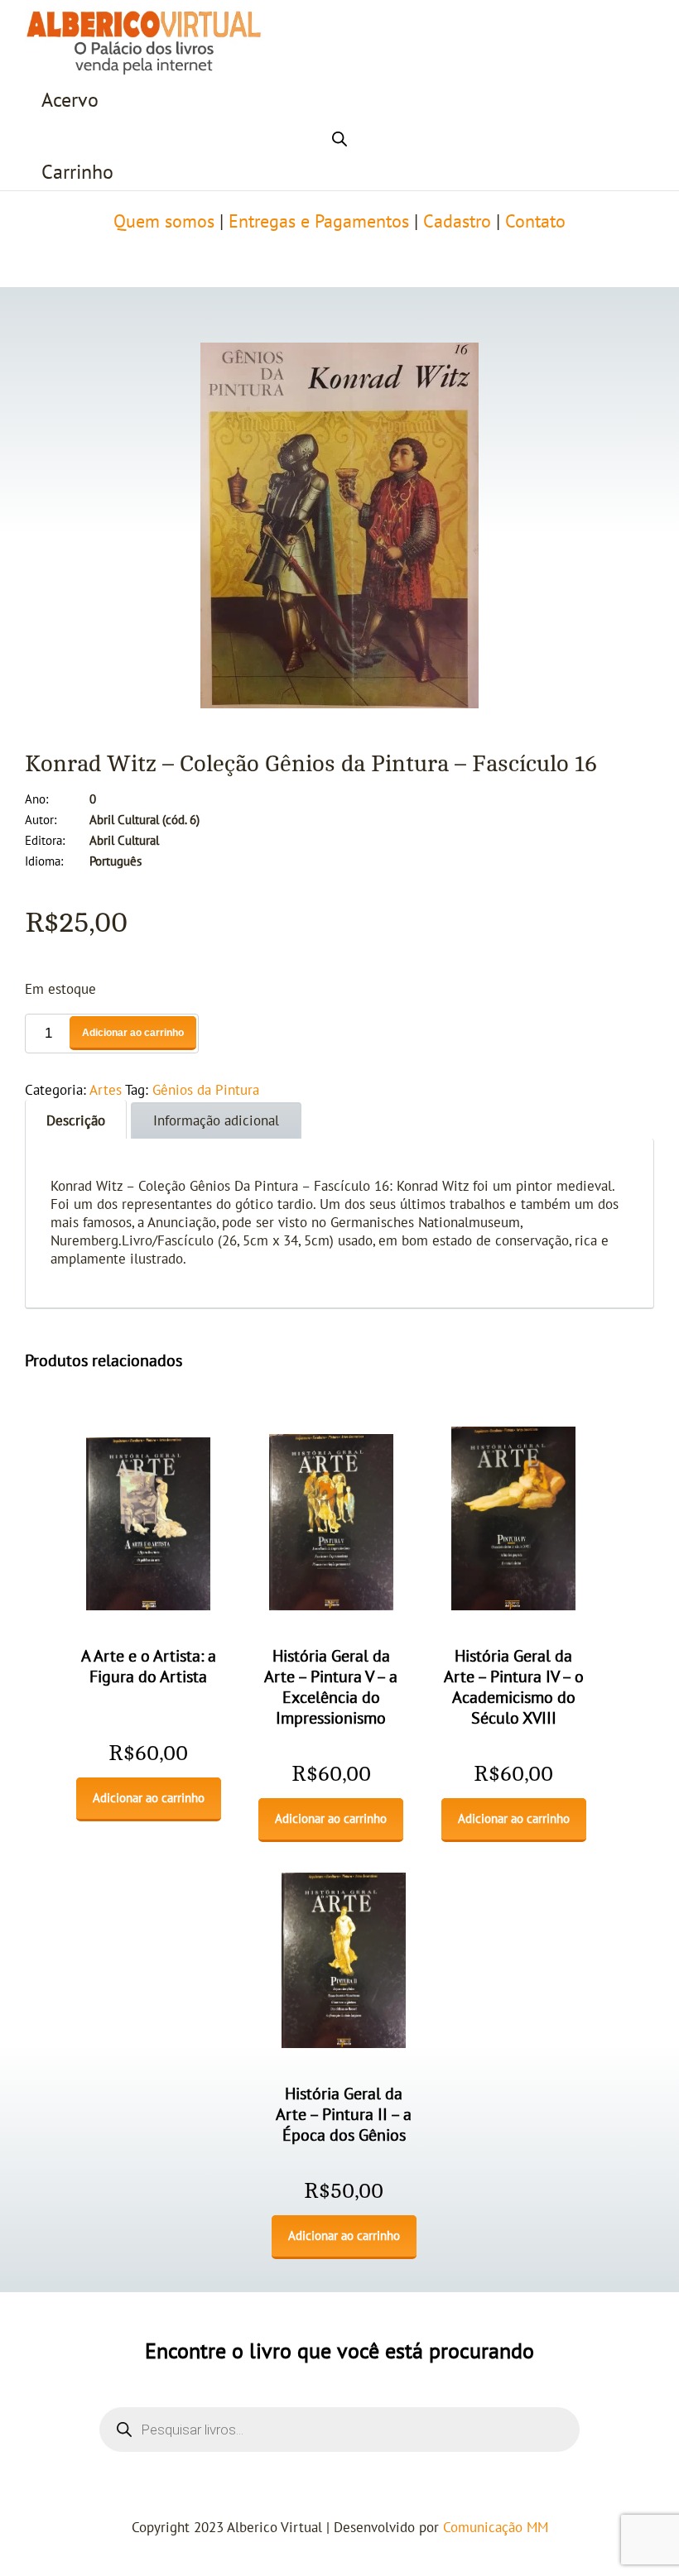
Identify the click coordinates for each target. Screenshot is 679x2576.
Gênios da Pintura (206, 1091)
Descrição (76, 1121)
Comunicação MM (496, 2528)
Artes (106, 1091)
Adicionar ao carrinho (133, 1033)
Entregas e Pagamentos (319, 222)
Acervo (70, 101)
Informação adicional (216, 1121)
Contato (535, 222)
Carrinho (77, 173)
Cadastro (457, 222)
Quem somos (164, 222)
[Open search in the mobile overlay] (339, 137)
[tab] (76, 1119)
